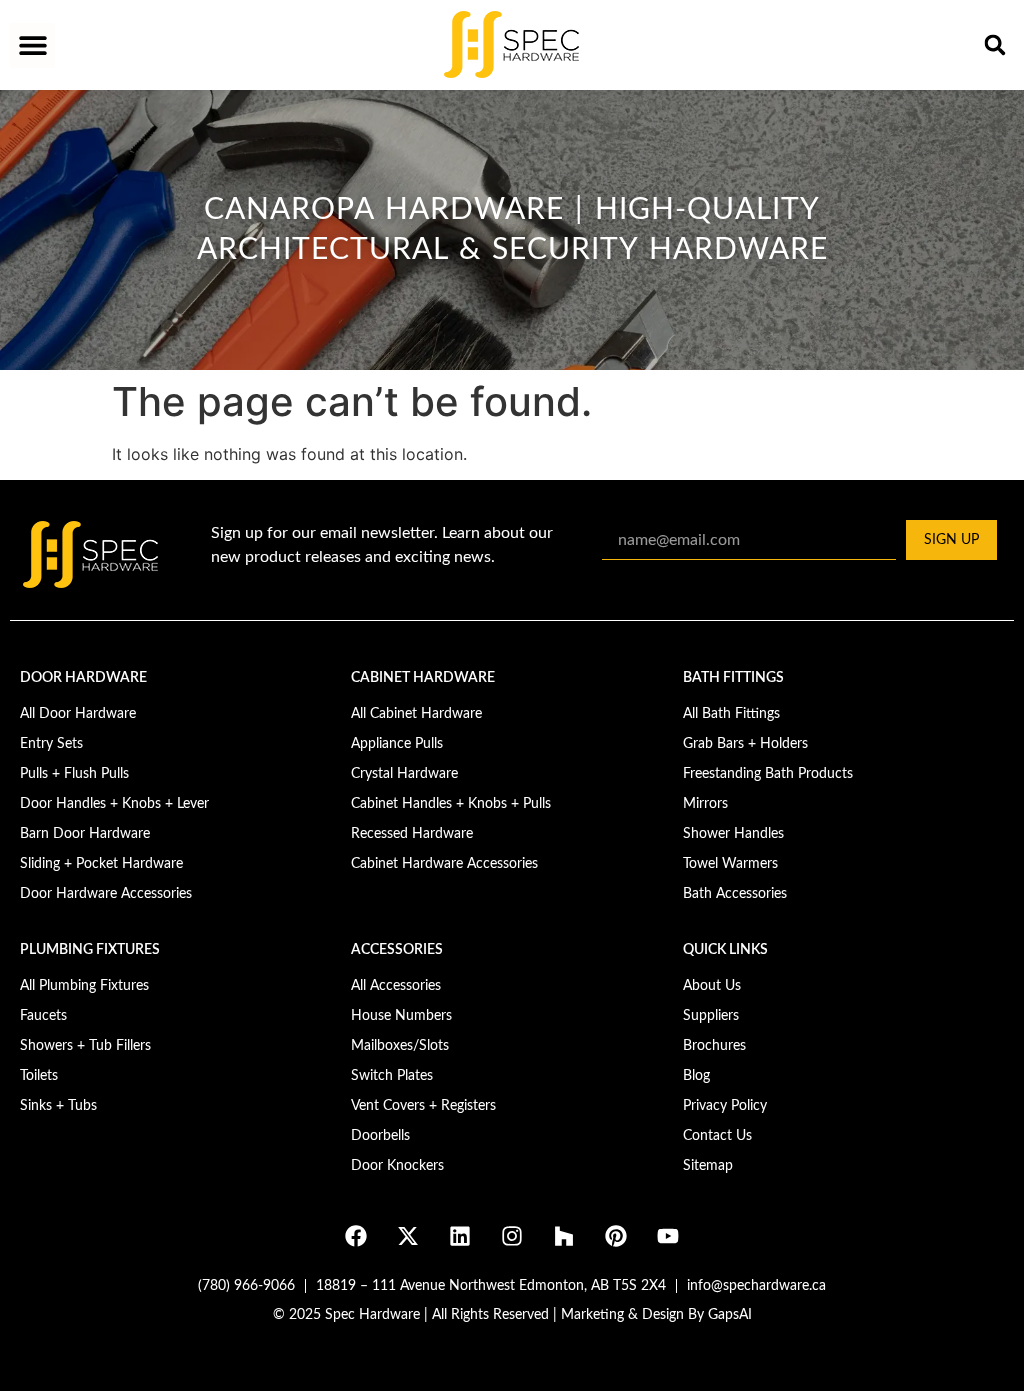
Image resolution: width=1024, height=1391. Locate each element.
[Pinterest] (616, 1236)
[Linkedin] (460, 1236)
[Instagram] (512, 1236)
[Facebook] (356, 1236)
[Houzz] (564, 1236)
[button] (32, 45)
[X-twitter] (408, 1236)
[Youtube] (668, 1236)
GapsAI (730, 1315)
